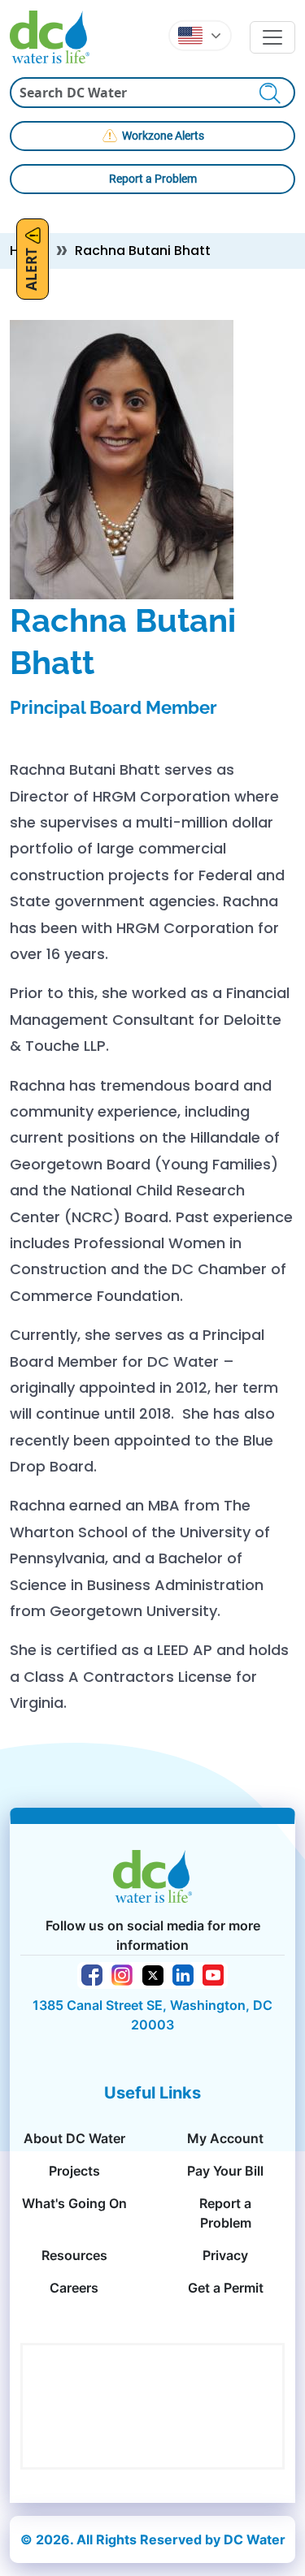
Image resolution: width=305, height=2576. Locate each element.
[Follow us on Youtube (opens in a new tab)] (213, 1974)
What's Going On (74, 2203)
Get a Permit (226, 2288)
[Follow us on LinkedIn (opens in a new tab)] (183, 1974)
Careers (74, 2288)
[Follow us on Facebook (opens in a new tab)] (92, 1974)
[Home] (56, 37)
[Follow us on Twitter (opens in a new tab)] (153, 1974)
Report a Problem (153, 179)
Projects (74, 2171)
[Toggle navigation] (272, 37)
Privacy (225, 2255)
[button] (200, 36)
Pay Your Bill (225, 2171)
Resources (74, 2255)
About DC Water (74, 2138)
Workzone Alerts (163, 136)
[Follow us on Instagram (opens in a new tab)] (122, 1974)
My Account (225, 2138)
